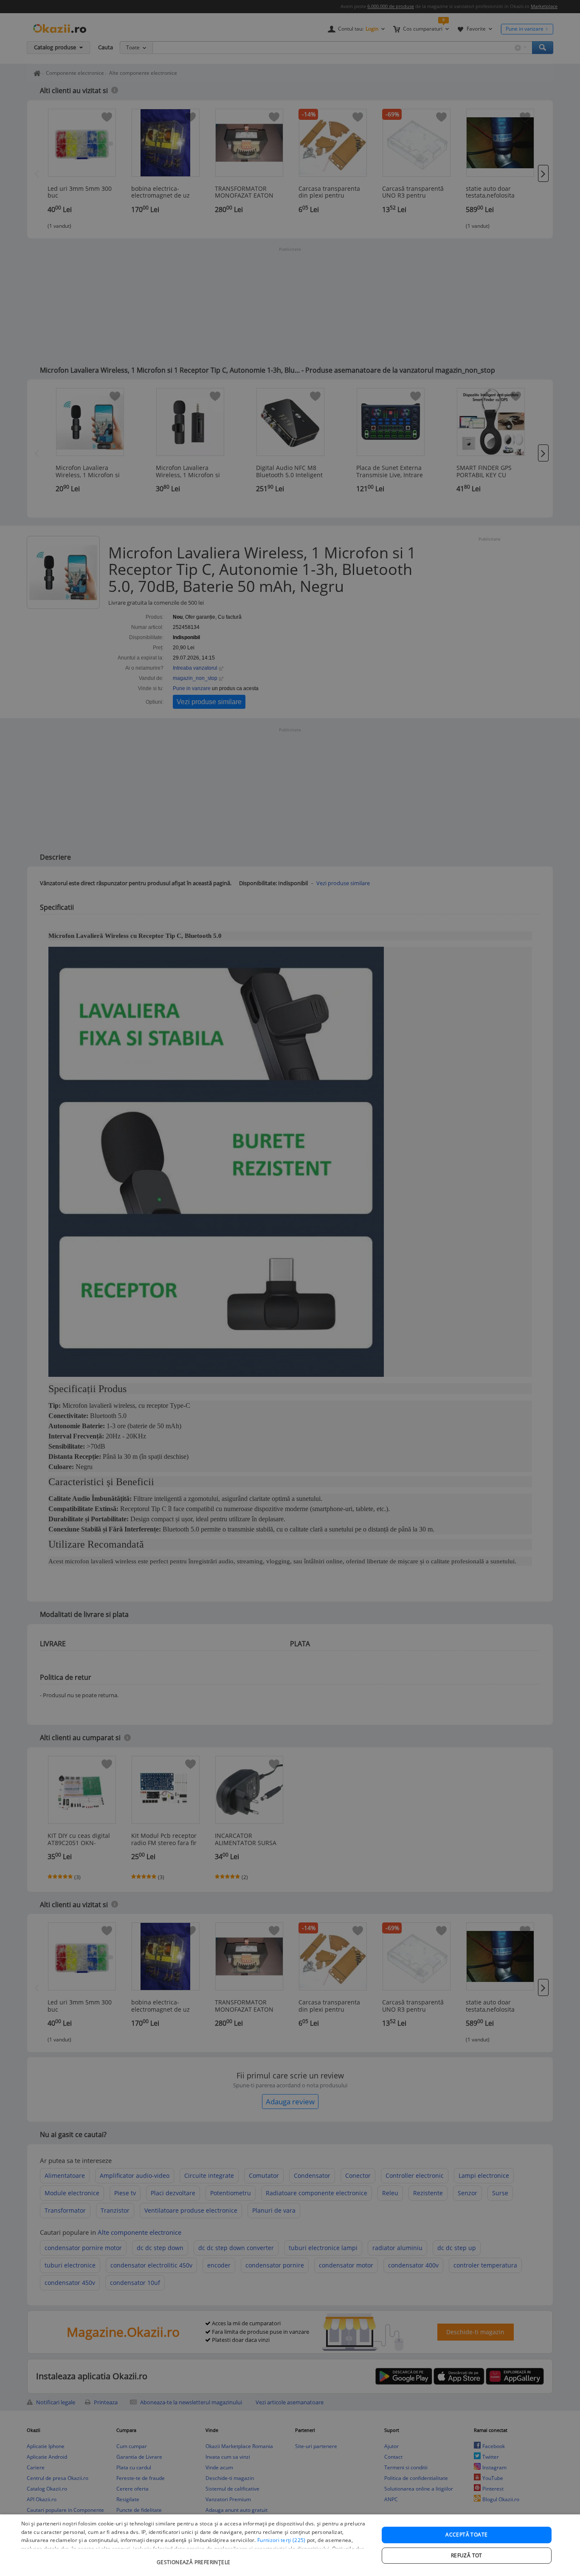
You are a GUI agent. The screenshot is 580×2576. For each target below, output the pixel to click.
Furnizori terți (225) (281, 2540)
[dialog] (290, 2545)
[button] (194, 2558)
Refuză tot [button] (467, 2555)
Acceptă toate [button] (466, 2535)
